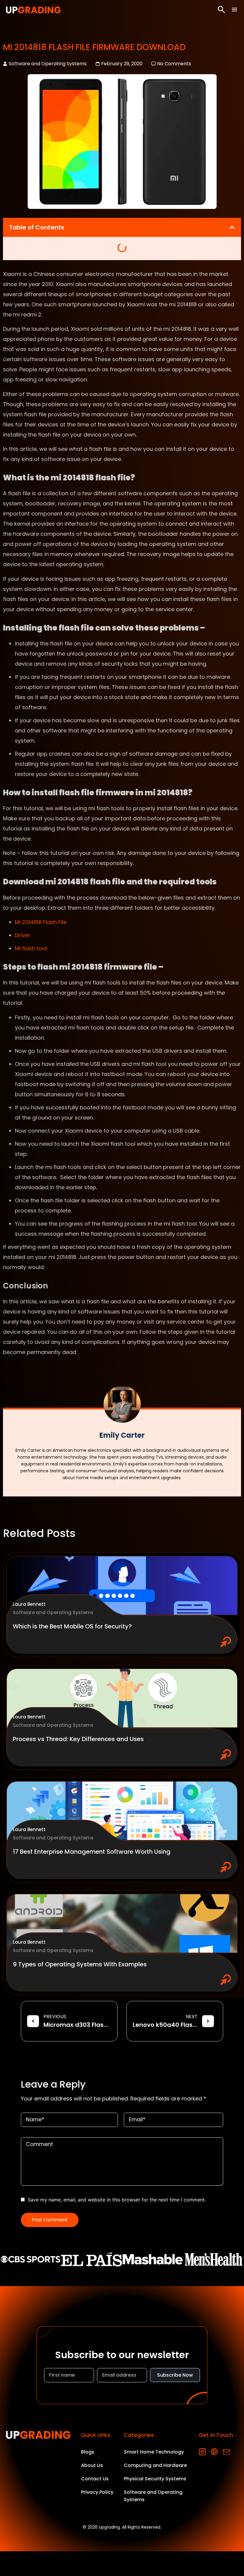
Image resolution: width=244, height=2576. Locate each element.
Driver (22, 935)
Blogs (88, 2452)
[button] (232, 227)
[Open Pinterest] (214, 2452)
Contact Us (95, 2479)
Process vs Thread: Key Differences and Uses (78, 1739)
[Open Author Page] (122, 1404)
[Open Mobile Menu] (234, 10)
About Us (92, 2465)
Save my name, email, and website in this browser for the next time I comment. (117, 2200)
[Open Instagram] (202, 2452)
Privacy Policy (97, 2492)
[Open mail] (226, 2452)
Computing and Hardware (155, 2465)
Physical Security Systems (155, 2479)
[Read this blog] (122, 1586)
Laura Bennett (29, 1604)
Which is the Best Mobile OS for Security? (72, 1626)
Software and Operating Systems (48, 64)
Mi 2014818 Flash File (41, 922)
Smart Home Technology (154, 2452)
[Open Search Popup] (221, 10)
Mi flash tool (31, 948)
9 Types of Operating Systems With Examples (80, 1964)
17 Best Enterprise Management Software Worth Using (92, 1852)
